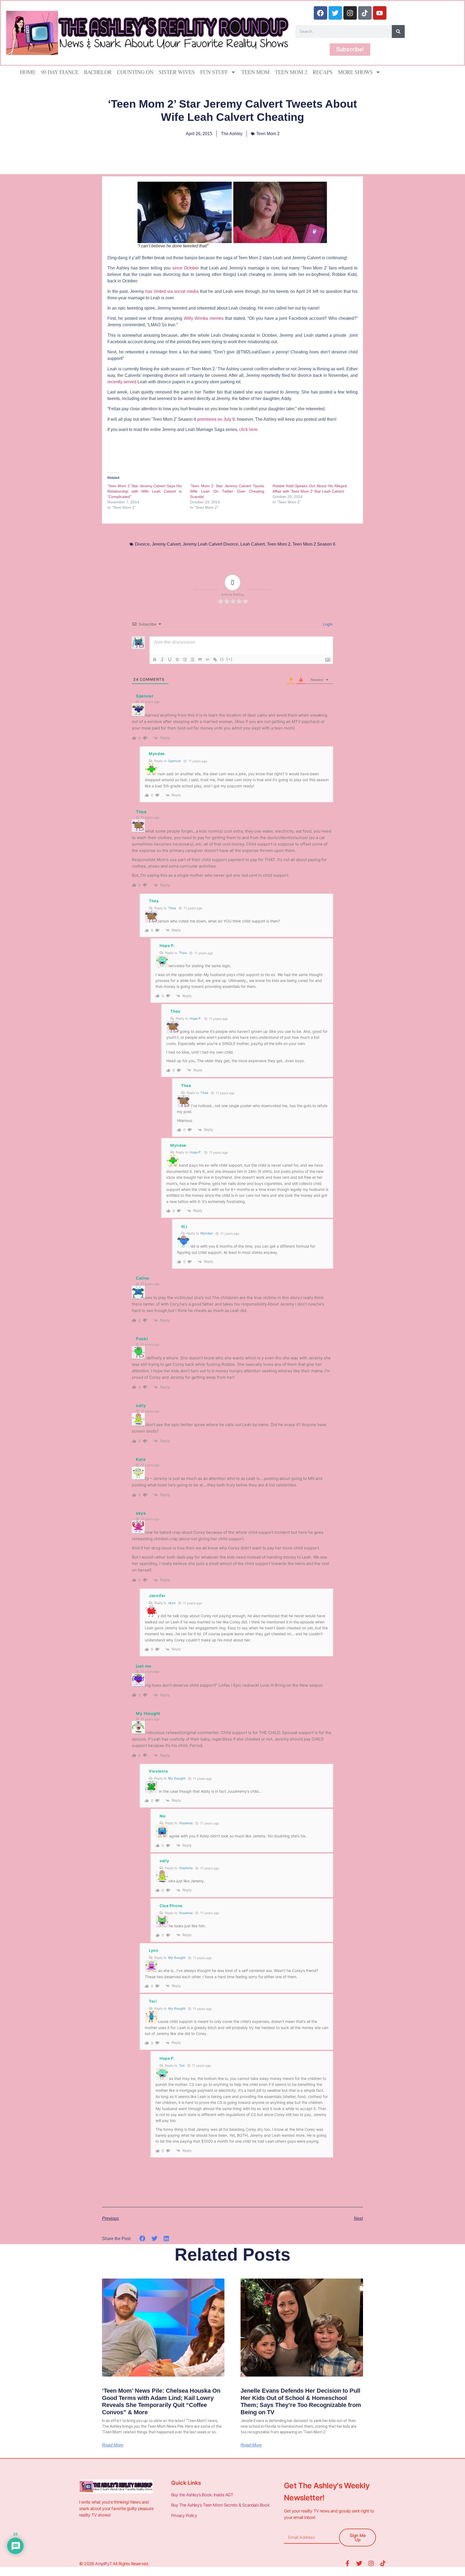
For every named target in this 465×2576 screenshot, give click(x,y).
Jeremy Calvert (166, 544)
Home (28, 72)
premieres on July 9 (216, 419)
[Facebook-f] (347, 2563)
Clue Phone (171, 1906)
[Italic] (162, 659)
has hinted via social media (172, 291)
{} (222, 659)
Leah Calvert (253, 544)
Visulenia (186, 1823)
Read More (113, 2445)
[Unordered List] (192, 659)
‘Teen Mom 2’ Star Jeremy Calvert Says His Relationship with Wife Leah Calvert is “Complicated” (145, 491)
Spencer (175, 761)
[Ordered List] (185, 659)
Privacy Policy (185, 2515)
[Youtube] (380, 13)
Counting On (135, 72)
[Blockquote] (200, 659)
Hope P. (196, 1018)
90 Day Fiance (60, 72)
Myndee (207, 1233)
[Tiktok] (365, 13)
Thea (172, 908)
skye (172, 1603)
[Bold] (155, 659)
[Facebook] (320, 13)
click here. (249, 429)
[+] (230, 659)
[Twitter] (335, 13)
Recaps (323, 72)
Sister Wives (177, 72)
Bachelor (98, 72)
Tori (182, 2066)
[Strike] (177, 659)
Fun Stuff (214, 72)
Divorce (142, 544)
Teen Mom (256, 72)
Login (327, 624)
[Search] (398, 31)
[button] (142, 2238)
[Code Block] (207, 659)
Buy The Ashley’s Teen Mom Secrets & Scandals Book (220, 2505)
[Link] (215, 659)
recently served (122, 382)
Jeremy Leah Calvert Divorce (210, 544)
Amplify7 (103, 2564)
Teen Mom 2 (291, 72)
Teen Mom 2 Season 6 (314, 544)
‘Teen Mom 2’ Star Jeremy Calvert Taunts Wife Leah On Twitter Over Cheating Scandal (227, 491)
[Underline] (170, 659)
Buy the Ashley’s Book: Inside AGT (202, 2495)
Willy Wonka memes (204, 318)
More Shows (355, 72)
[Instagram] (350, 13)
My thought (177, 1778)
